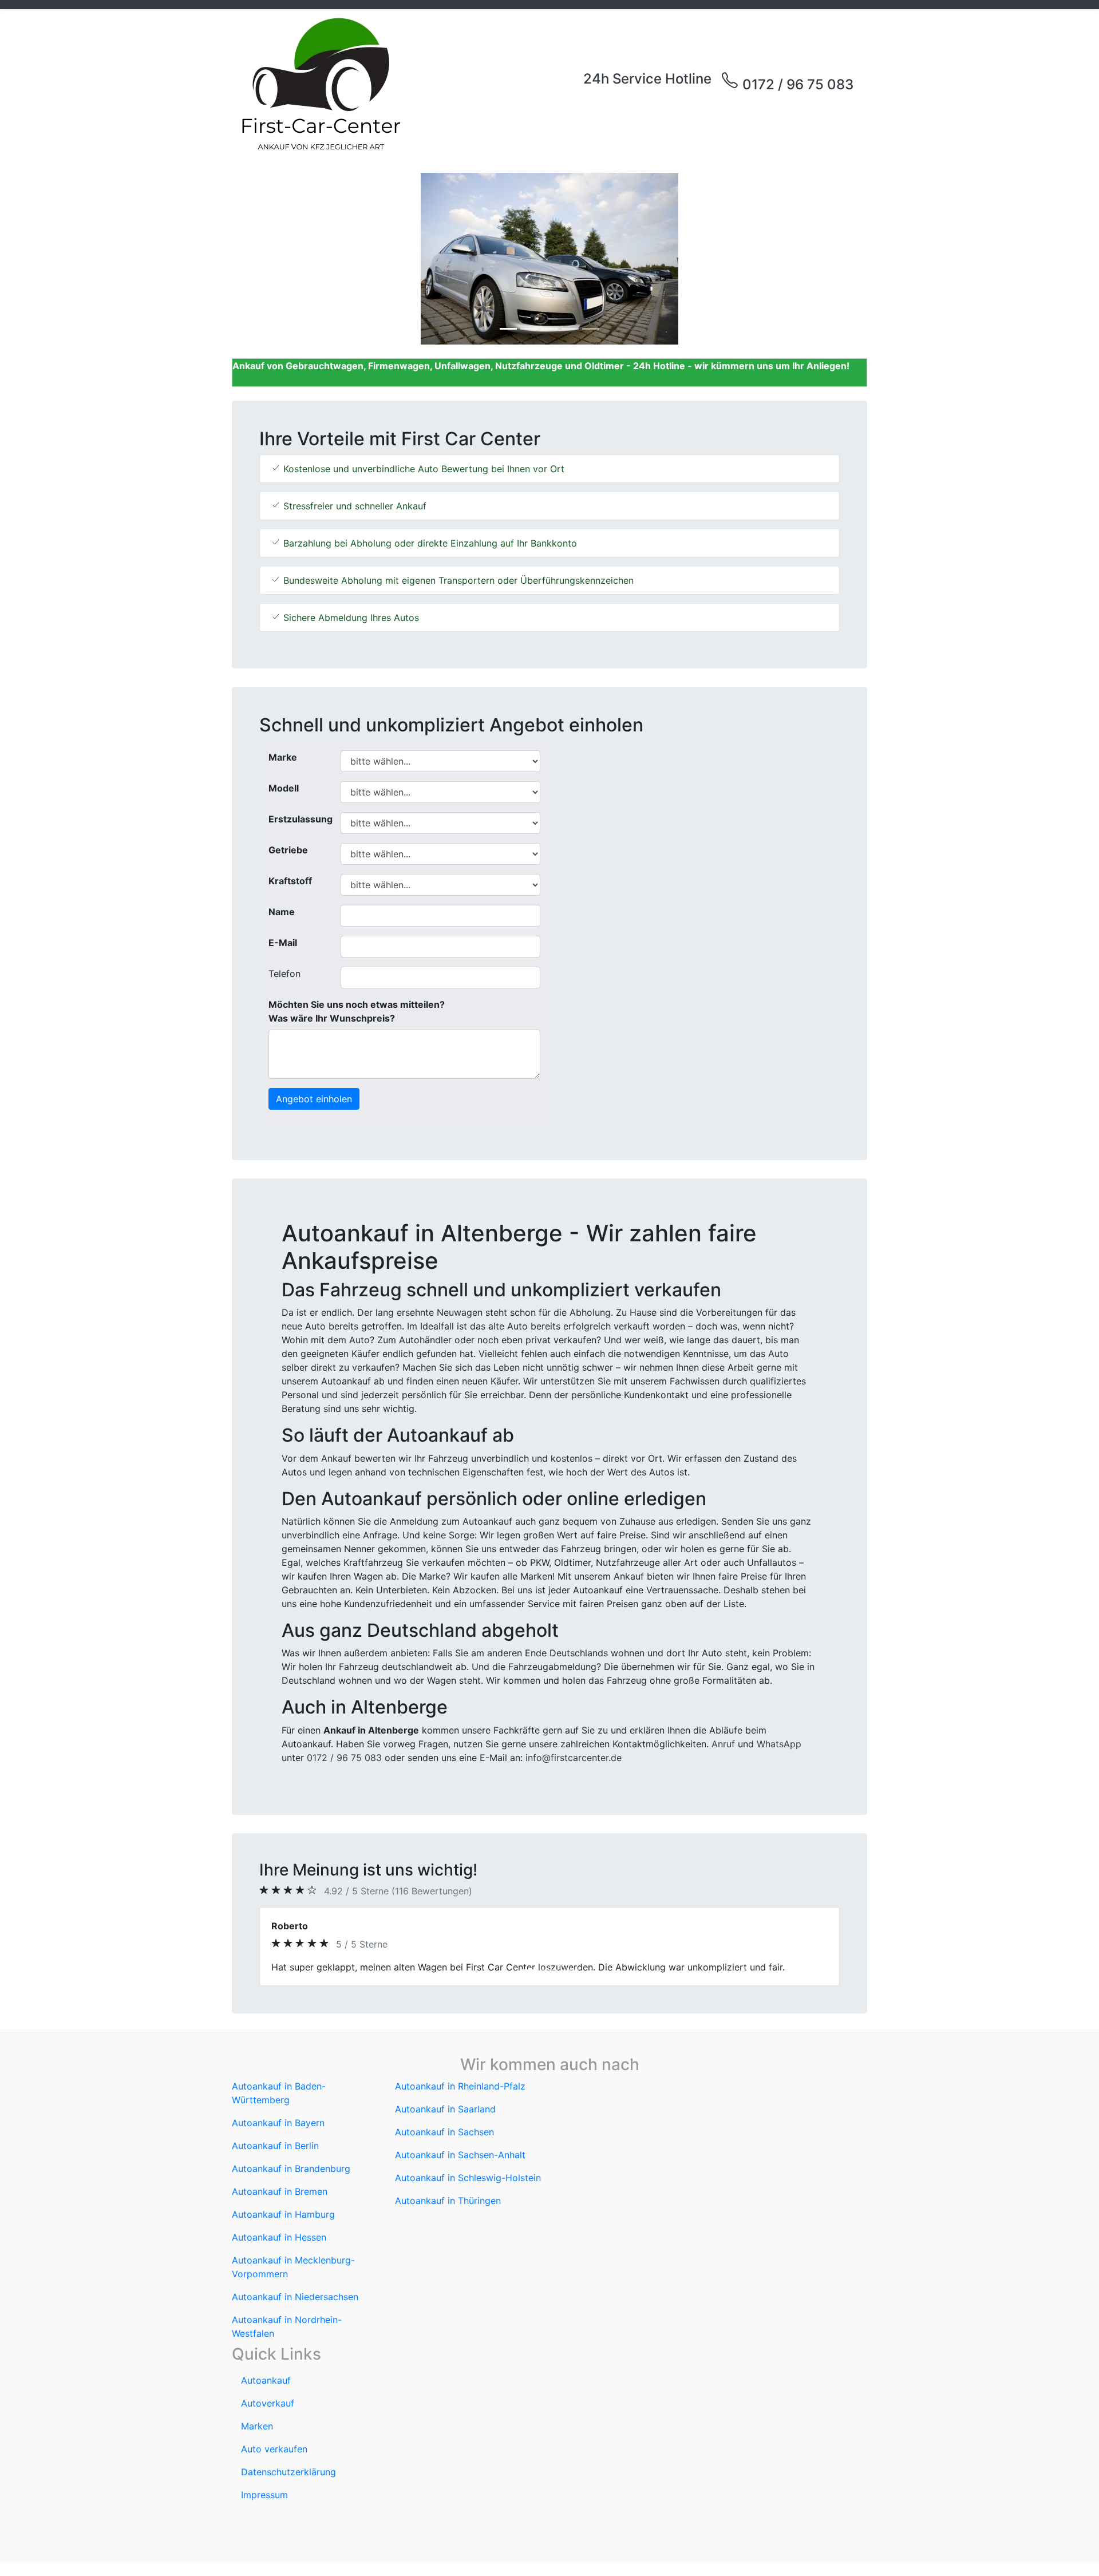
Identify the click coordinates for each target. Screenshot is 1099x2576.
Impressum (264, 2495)
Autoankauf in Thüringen (448, 2201)
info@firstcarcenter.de (574, 1758)
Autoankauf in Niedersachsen (295, 2297)
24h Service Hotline (647, 79)
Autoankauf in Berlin (275, 2146)
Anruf (723, 1744)
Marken (257, 2426)
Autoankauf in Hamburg (283, 2214)
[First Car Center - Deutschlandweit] (321, 84)
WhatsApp (779, 1744)
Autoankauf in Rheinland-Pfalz (460, 2086)
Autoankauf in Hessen (279, 2237)
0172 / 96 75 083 (796, 84)
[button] (280, 259)
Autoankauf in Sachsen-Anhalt (460, 2155)
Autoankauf (266, 2380)
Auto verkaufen (274, 2449)
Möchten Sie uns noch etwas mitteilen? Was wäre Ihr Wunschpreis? (357, 1011)
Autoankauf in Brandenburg (291, 2169)
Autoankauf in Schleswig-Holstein (468, 2178)
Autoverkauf (268, 2403)
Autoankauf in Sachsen (444, 2132)
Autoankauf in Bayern (278, 2123)
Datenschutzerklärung (288, 2472)
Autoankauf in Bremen (280, 2191)
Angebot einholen (314, 1099)
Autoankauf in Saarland (445, 2109)
